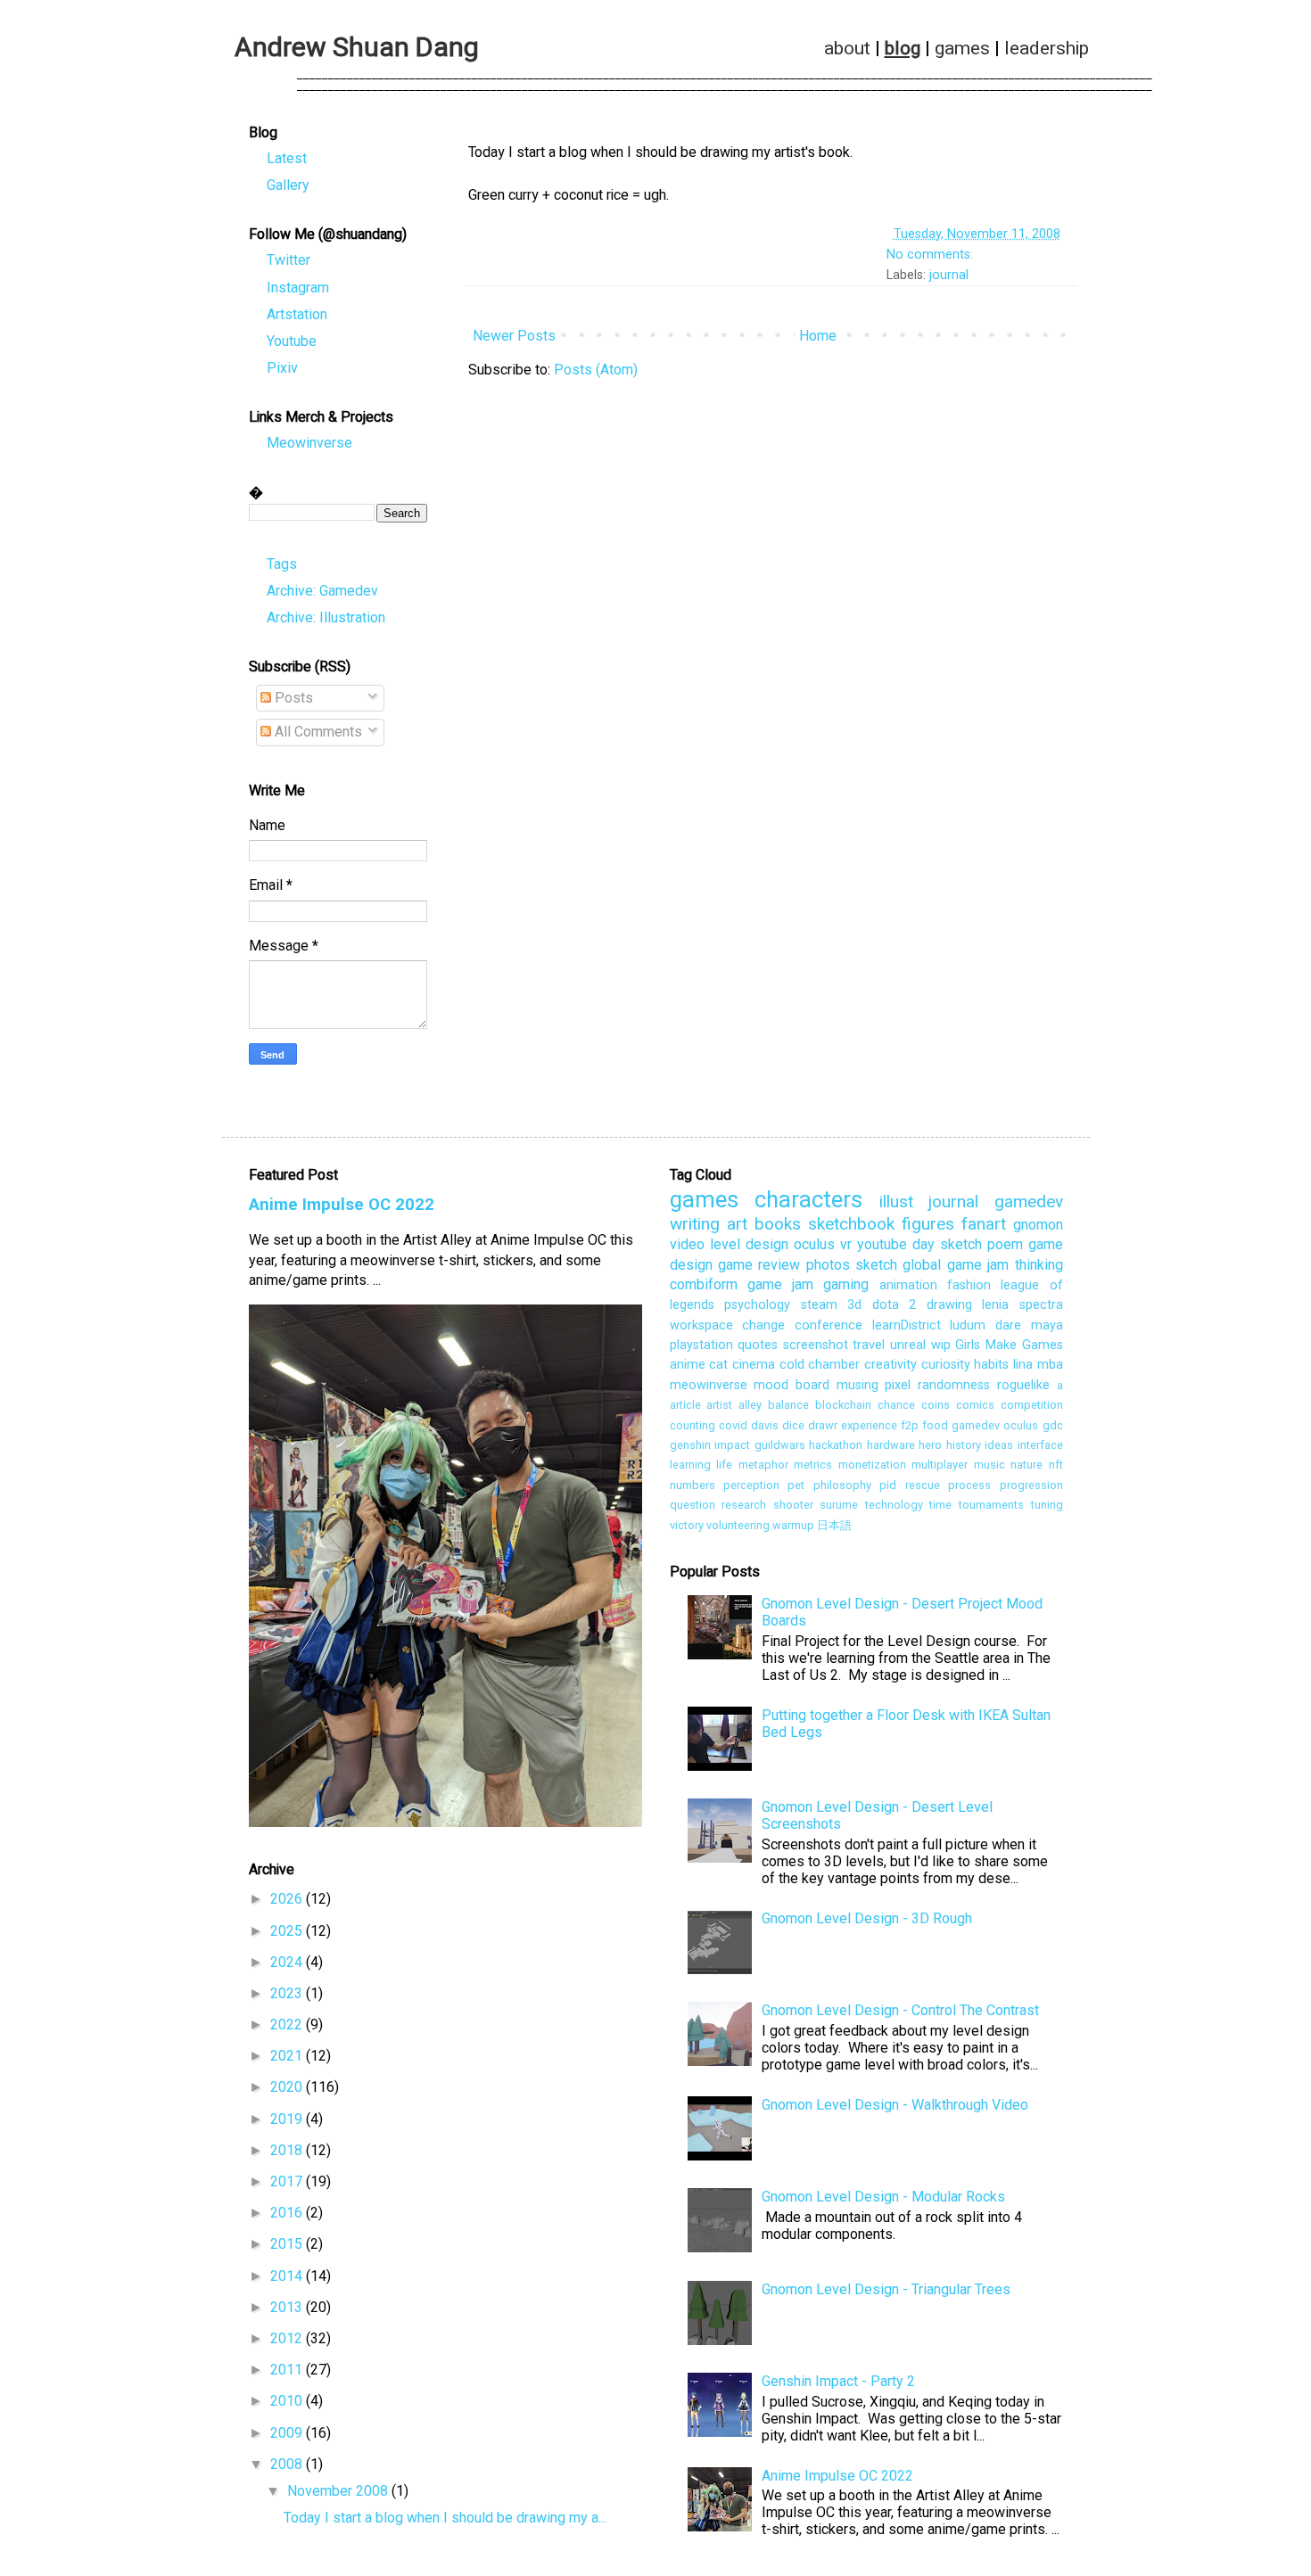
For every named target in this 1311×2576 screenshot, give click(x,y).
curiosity (946, 1365)
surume (839, 1505)
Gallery (288, 185)
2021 (288, 2056)
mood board (792, 1385)
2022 (288, 2025)
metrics (813, 1465)
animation (908, 1285)
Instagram (298, 288)
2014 (288, 2276)
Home (818, 336)
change (763, 1325)
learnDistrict (907, 1325)
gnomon (1038, 1225)
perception (751, 1485)
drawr (823, 1425)
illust (896, 1202)
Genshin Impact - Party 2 (838, 2381)
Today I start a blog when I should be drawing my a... (445, 2518)
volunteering (738, 1525)
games (962, 49)
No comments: (932, 255)
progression (1031, 1485)
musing (858, 1385)
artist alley (734, 1405)
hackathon (836, 1445)
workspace (701, 1325)
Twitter (289, 260)
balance (788, 1405)
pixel (898, 1385)
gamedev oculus (995, 1425)
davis (765, 1425)
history (964, 1445)
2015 (288, 2244)
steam (819, 1305)
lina (1023, 1365)
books (778, 1224)
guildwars (780, 1445)
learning (690, 1465)
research (744, 1505)
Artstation (297, 314)
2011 (288, 2370)
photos (828, 1265)
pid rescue (909, 1485)
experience (869, 1425)
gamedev (1029, 1202)
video (687, 1244)
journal (949, 275)
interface (1040, 1445)
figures (928, 1224)
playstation (701, 1345)
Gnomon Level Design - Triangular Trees (886, 2289)
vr (846, 1244)
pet (796, 1485)
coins (936, 1405)
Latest (287, 158)
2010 (288, 2401)
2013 (288, 2307)
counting (693, 1425)
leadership (1047, 49)
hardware (891, 1445)
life (724, 1465)
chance (896, 1405)
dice (793, 1425)
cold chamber (820, 1365)
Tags (282, 564)
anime (688, 1365)
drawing (949, 1305)
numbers (693, 1485)
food (935, 1425)
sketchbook (851, 1224)
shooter (793, 1505)
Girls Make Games (1009, 1345)
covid (733, 1425)
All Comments (317, 732)
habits (991, 1365)
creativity (890, 1365)
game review (759, 1265)
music (989, 1465)
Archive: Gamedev (322, 591)
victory (687, 1525)
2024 (288, 1962)
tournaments (991, 1505)
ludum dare (985, 1325)
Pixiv (282, 368)
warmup (793, 1525)
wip (941, 1345)
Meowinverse (309, 443)
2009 (288, 2433)
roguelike (1023, 1385)
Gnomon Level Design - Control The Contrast (900, 2010)
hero (930, 1445)
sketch (876, 1265)
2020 (288, 2087)
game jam (780, 1284)
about (847, 49)
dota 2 (895, 1305)
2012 (288, 2338)
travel (869, 1345)
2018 (288, 2150)
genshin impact (710, 1445)
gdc (1053, 1425)
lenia (995, 1305)
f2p (910, 1425)
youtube (882, 1244)
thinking (1039, 1265)
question (693, 1505)
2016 (288, 2213)
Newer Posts (514, 336)
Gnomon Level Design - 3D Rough (867, 1918)
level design (749, 1244)
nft (1056, 1465)
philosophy (842, 1485)
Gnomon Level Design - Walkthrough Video (895, 2105)
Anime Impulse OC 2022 (342, 1205)
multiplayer (940, 1465)
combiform (704, 1284)
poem (1005, 1244)
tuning (1047, 1505)
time (940, 1505)
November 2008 (339, 2491)
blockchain (843, 1405)
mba (1050, 1365)
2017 (288, 2181)
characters (808, 1199)
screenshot (816, 1345)
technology (894, 1505)
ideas (999, 1445)
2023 (288, 1993)
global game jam (956, 1265)
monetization (872, 1465)
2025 (288, 1931)
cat (718, 1365)
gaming (846, 1284)
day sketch (947, 1244)
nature (1027, 1465)
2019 (288, 2119)
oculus (814, 1244)
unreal (908, 1345)
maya (1047, 1325)
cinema (754, 1365)
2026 (288, 1899)
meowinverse (709, 1385)
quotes (758, 1345)
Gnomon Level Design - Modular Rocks (883, 2197)
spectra (1041, 1305)
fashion (969, 1285)
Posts (292, 698)
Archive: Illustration (326, 617)
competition (1032, 1405)
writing (695, 1224)
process (969, 1485)
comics (975, 1405)
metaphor (763, 1465)
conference (829, 1325)
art (737, 1224)
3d (854, 1305)
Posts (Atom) (596, 370)
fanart (984, 1224)
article (685, 1405)
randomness (954, 1385)
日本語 (834, 1525)
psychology (757, 1305)
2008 (288, 2464)
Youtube (292, 341)
